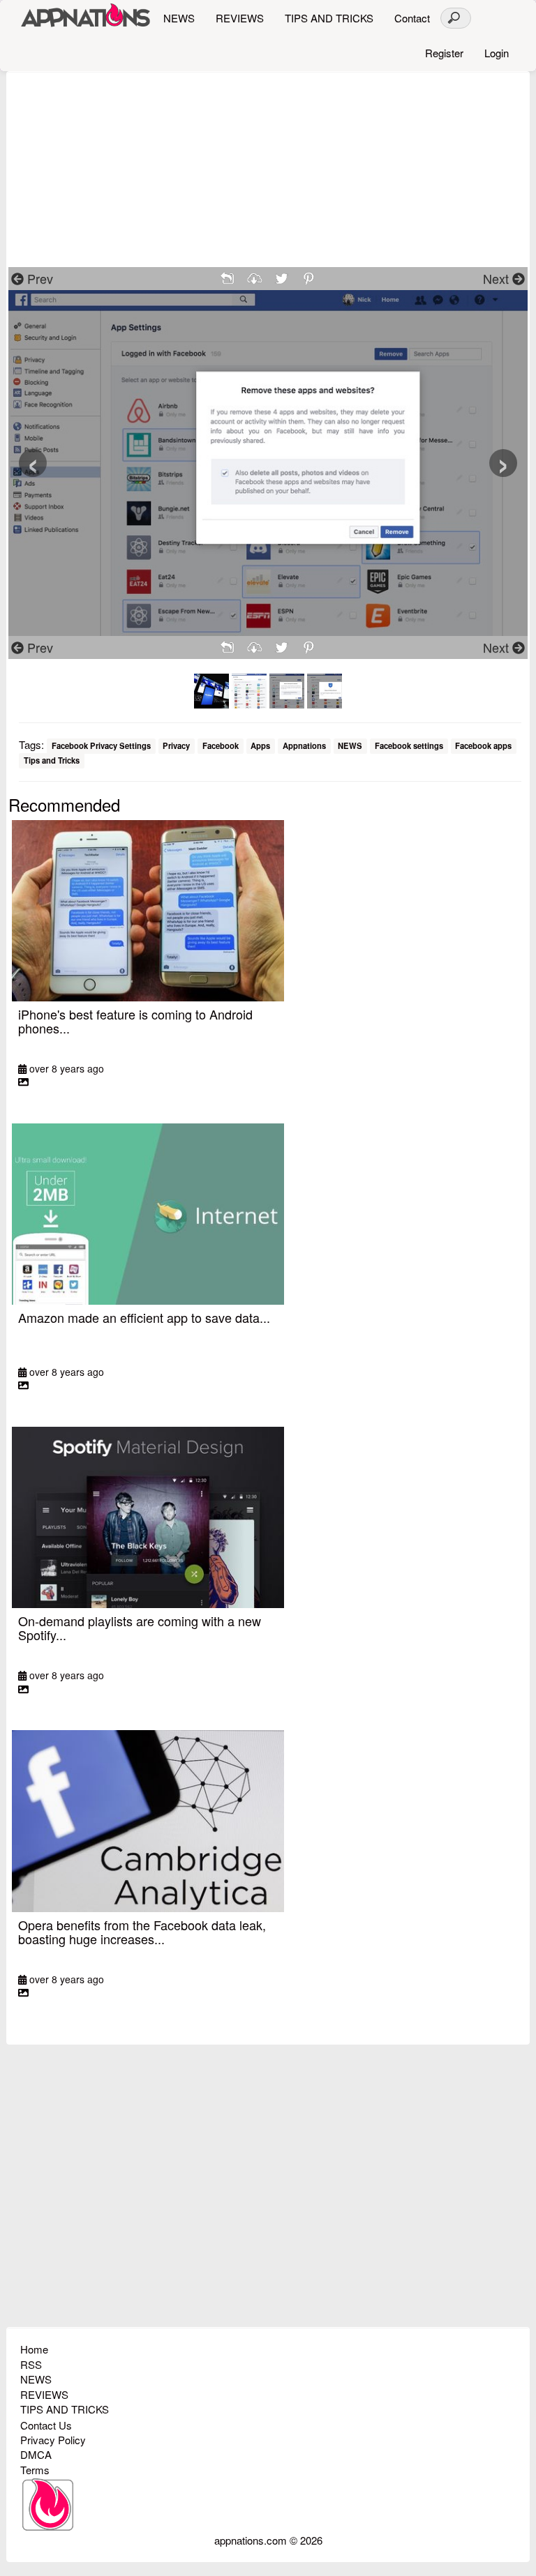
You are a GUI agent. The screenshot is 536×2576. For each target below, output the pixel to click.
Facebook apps (483, 745)
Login (497, 53)
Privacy (176, 745)
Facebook (221, 745)
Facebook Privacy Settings (101, 745)
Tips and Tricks (52, 761)
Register (444, 53)
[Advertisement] (268, 169)
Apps (260, 745)
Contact (412, 18)
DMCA (36, 2454)
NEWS (179, 18)
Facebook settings (409, 745)
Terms (35, 2470)
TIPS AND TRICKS (329, 18)
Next (498, 278)
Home (34, 2349)
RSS (31, 2364)
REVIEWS (240, 18)
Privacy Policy (53, 2440)
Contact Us (46, 2425)
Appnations (304, 745)
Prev (38, 278)
